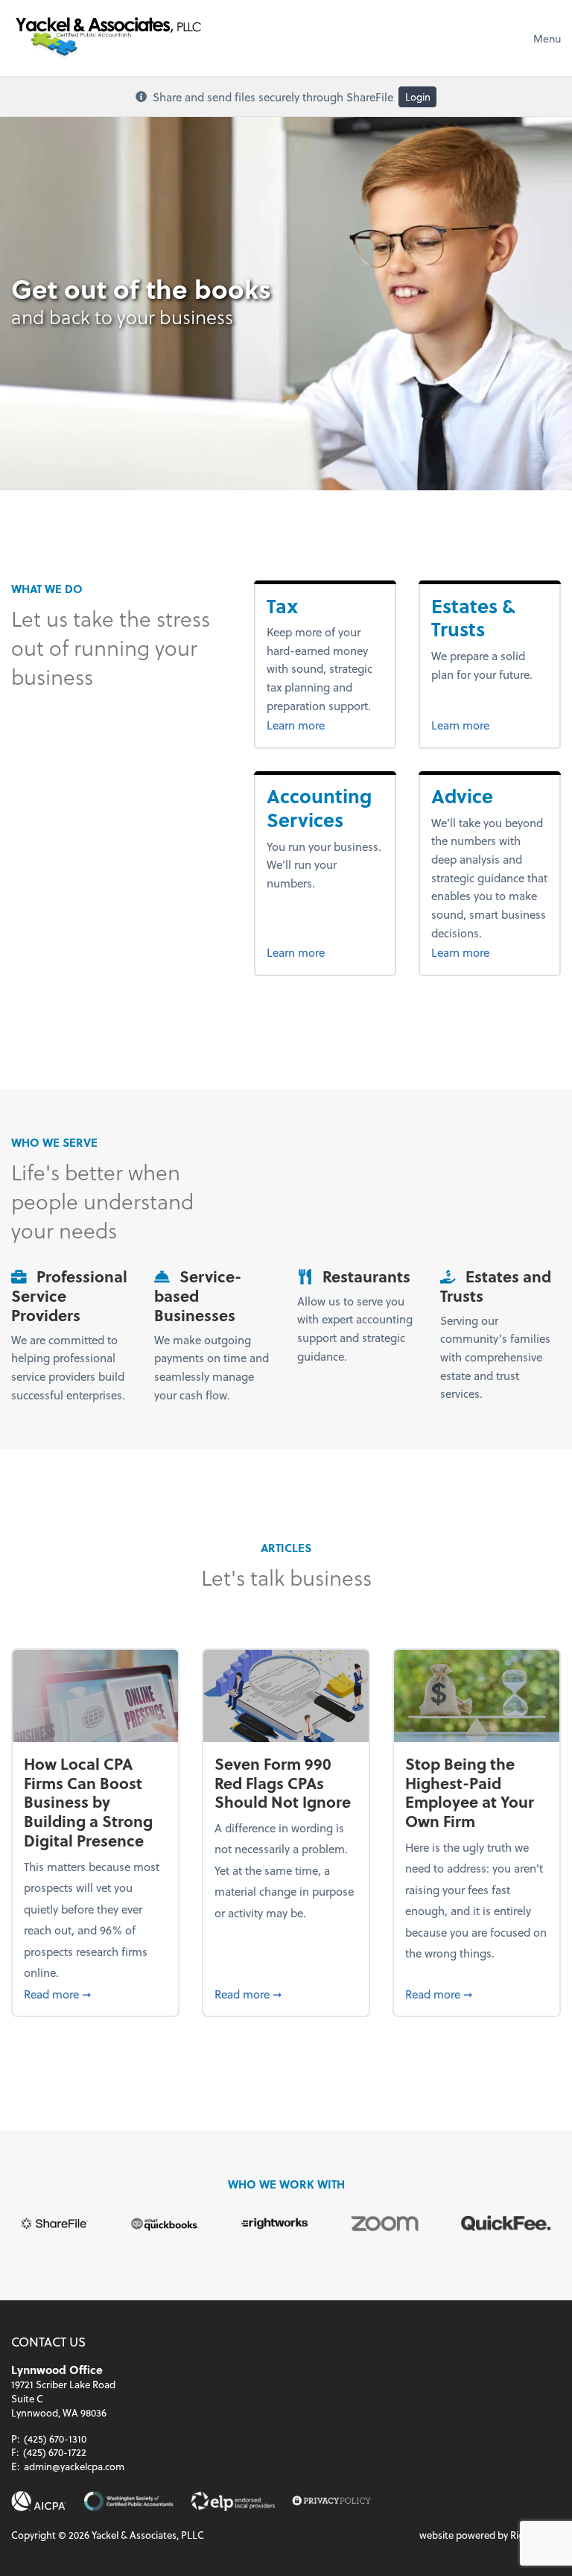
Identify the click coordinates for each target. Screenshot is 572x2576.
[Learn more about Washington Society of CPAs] (128, 2501)
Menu (547, 38)
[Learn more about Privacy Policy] (331, 2501)
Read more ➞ (95, 1994)
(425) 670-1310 (55, 2439)
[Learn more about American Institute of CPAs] (39, 2501)
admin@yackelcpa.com (74, 2466)
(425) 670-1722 (55, 2452)
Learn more (321, 725)
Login (418, 96)
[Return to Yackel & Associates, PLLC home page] (108, 38)
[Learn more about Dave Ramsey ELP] (233, 2501)
